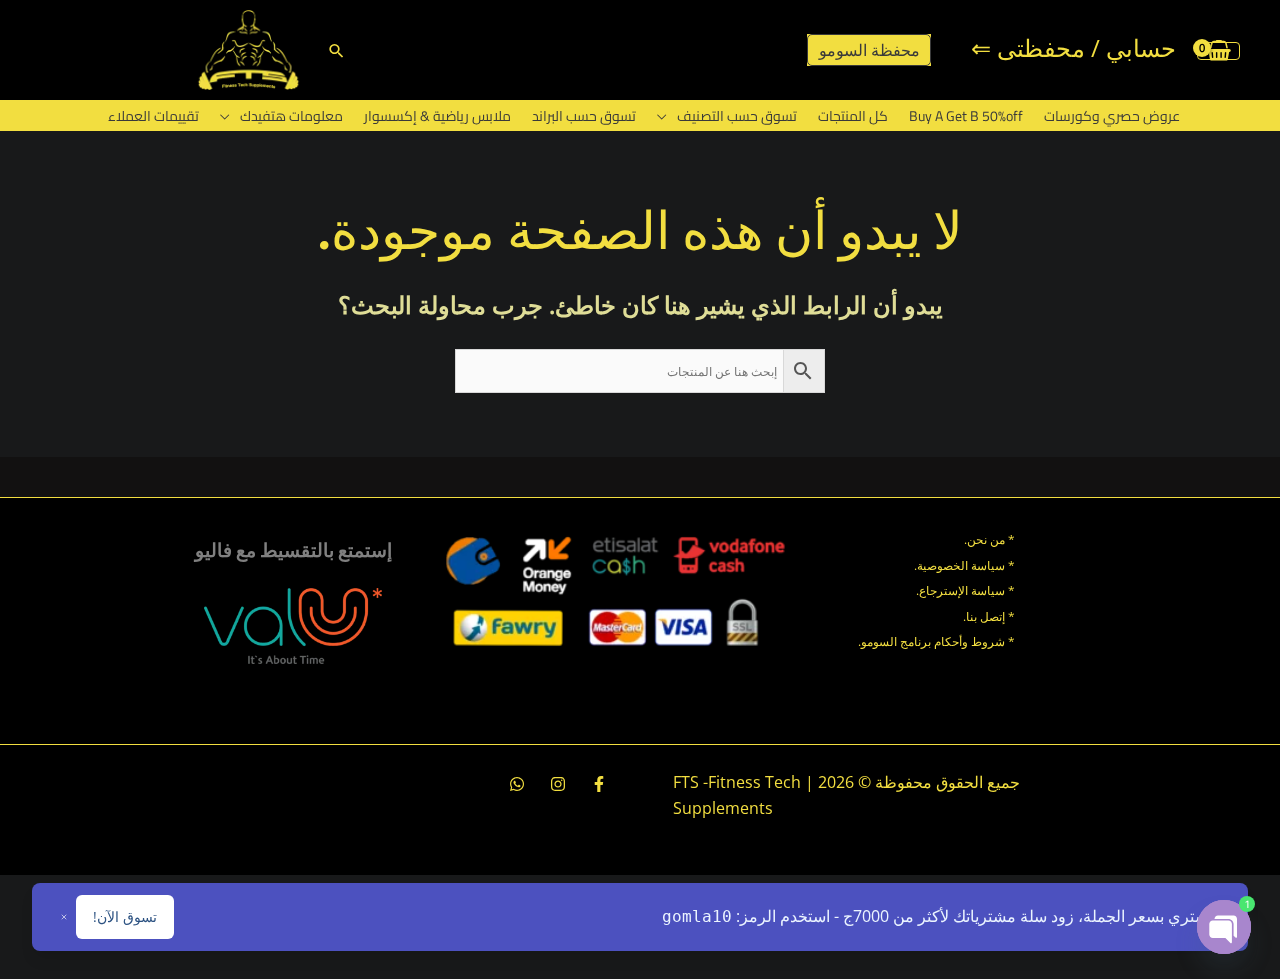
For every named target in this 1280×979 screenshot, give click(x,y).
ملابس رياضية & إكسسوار (437, 116)
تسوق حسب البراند (584, 116)
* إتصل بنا (990, 616)
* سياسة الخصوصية (966, 565)
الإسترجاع (943, 590)
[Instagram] (558, 784)
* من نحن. (989, 539)
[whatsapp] (517, 784)
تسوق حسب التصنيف (737, 116)
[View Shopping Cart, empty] (1218, 50)
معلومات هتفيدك (291, 116)
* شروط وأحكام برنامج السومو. (936, 641)
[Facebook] (599, 784)
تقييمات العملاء (153, 116)
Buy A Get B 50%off (966, 116)
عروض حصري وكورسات (1112, 116)
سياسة (986, 590)
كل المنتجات (853, 116)
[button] (336, 50)
